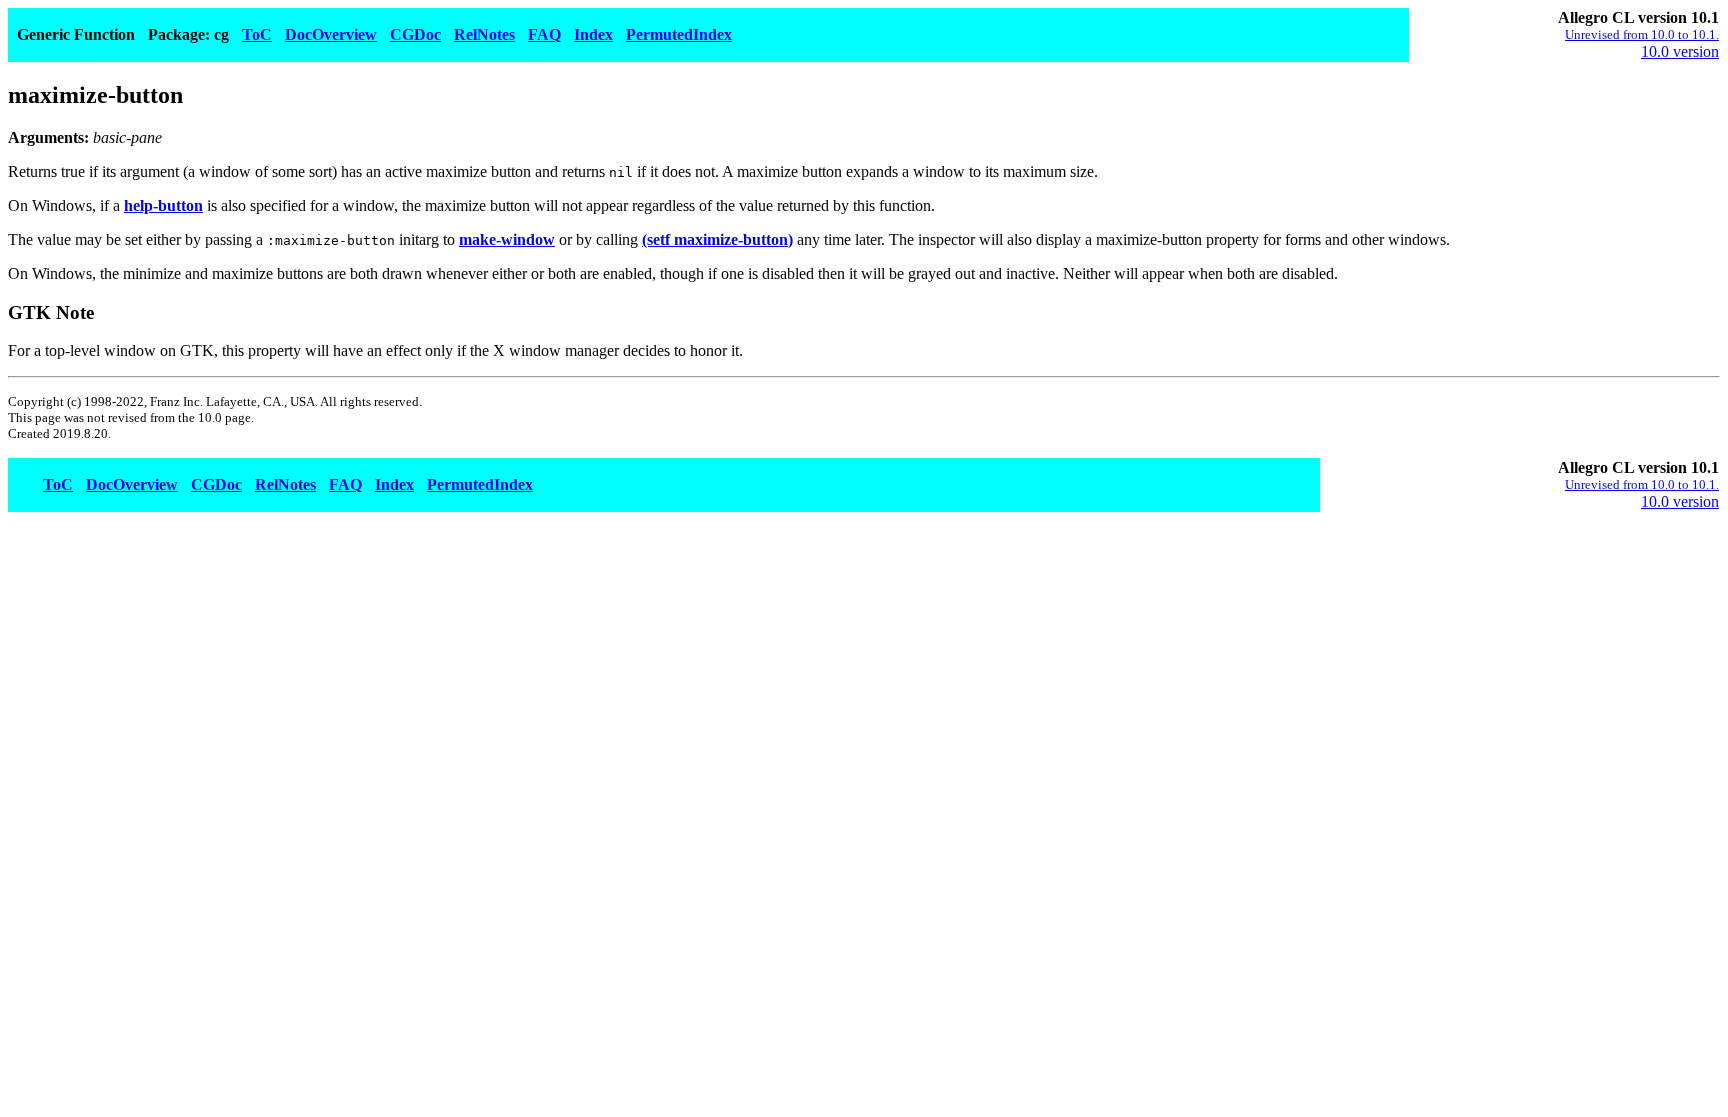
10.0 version (1680, 51)
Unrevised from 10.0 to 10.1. (1642, 34)
